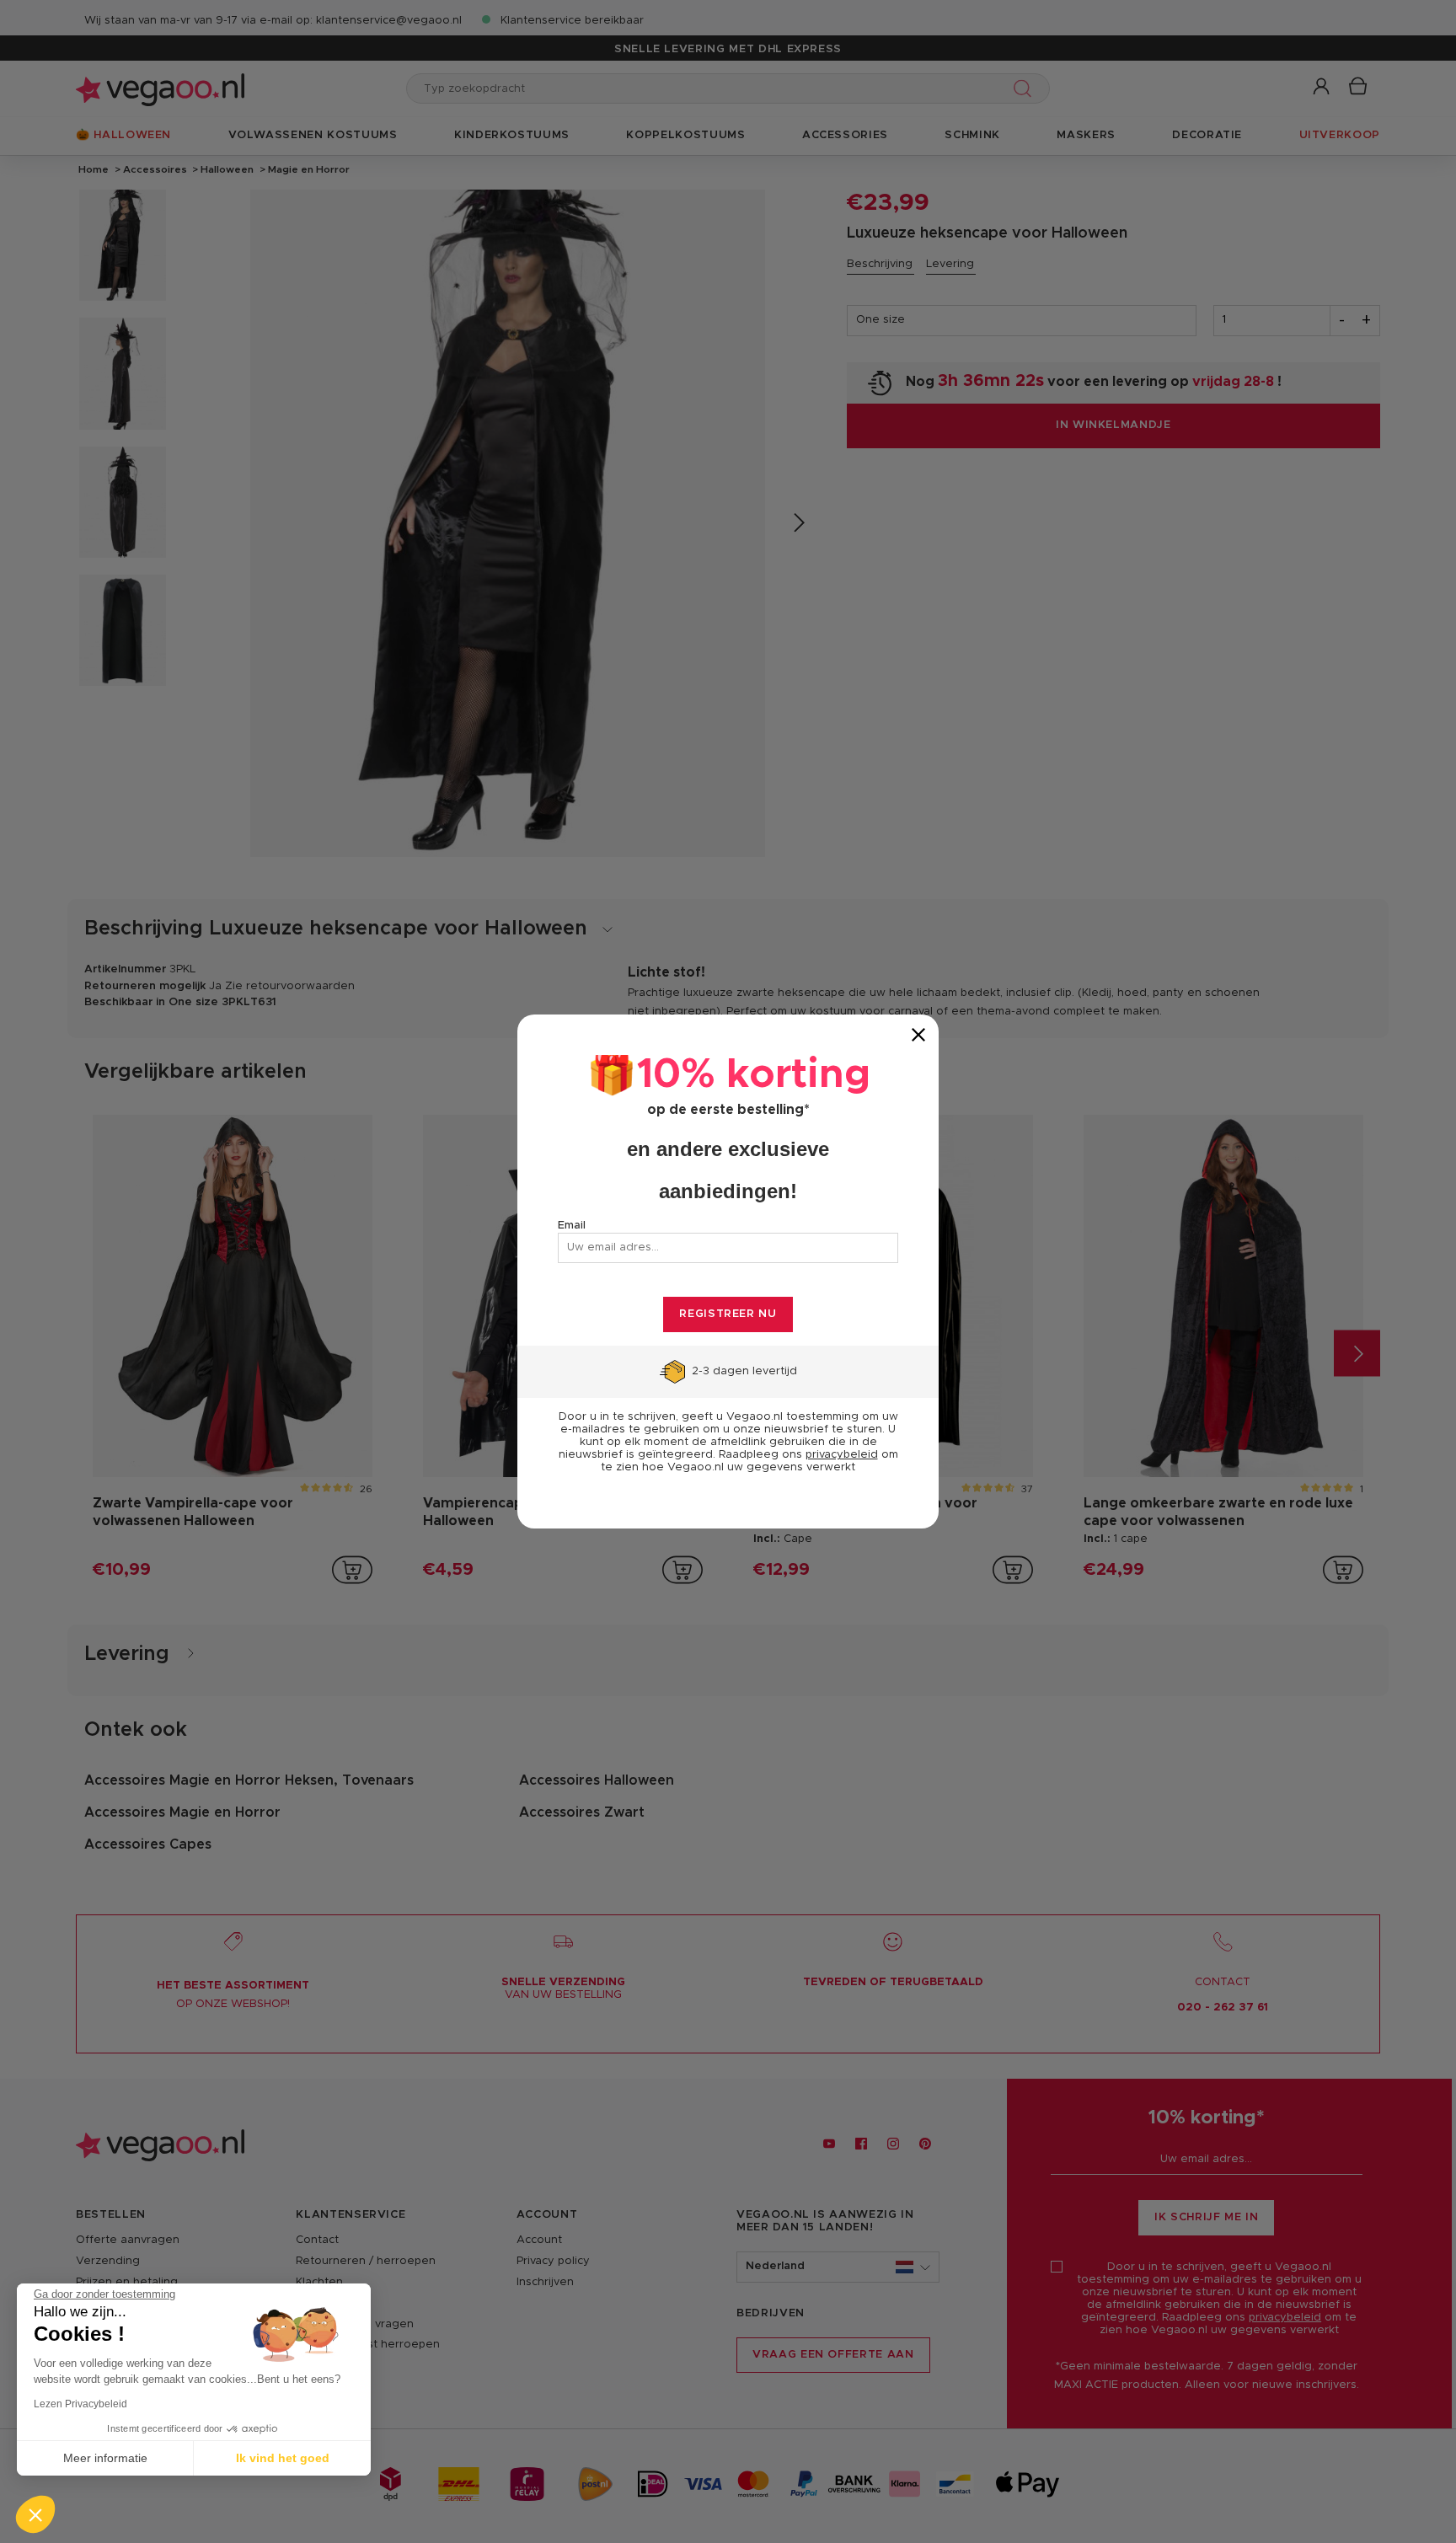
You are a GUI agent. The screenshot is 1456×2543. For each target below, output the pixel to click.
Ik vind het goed (283, 2458)
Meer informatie (105, 2458)
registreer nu (728, 1314)
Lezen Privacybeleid (80, 2404)
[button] (35, 2514)
